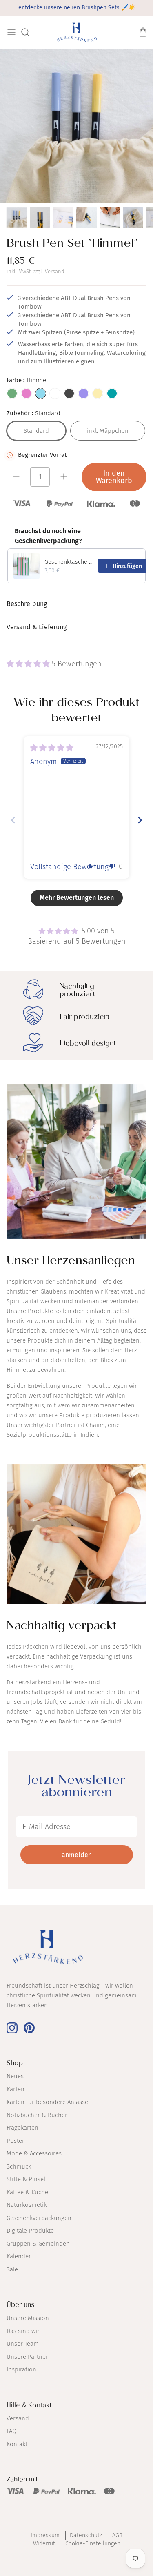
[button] (29, 664)
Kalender (19, 2256)
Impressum (45, 2535)
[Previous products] (120, 536)
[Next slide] (140, 820)
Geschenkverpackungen (39, 2218)
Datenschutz (86, 2535)
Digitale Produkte (30, 2231)
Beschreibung (27, 604)
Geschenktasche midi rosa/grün (69, 562)
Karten (16, 2089)
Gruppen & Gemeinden (38, 2244)
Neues (15, 2076)
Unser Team (23, 2344)
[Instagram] (12, 2028)
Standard (36, 431)
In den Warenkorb (114, 477)
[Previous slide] (13, 820)
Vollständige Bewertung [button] (69, 867)
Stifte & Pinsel (26, 2179)
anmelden (77, 1855)
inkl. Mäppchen (108, 431)
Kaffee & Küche (27, 2192)
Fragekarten (22, 2128)
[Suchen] (29, 32)
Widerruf (44, 2544)
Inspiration (21, 2369)
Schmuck (19, 2166)
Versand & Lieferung (37, 627)
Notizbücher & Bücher (37, 2115)
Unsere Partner (27, 2357)
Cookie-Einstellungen (93, 2544)
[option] (76, 126)
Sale (12, 2269)
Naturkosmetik (27, 2205)
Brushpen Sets (101, 8)
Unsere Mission (28, 2318)
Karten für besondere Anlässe (47, 2102)
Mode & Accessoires (34, 2153)
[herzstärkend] (76, 32)
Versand (55, 271)
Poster (16, 2141)
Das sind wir (23, 2331)
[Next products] (137, 536)
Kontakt (17, 2444)
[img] (52, 748)
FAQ (11, 2431)
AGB (117, 2535)
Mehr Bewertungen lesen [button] (77, 898)
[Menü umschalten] (11, 32)
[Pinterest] (29, 2028)
